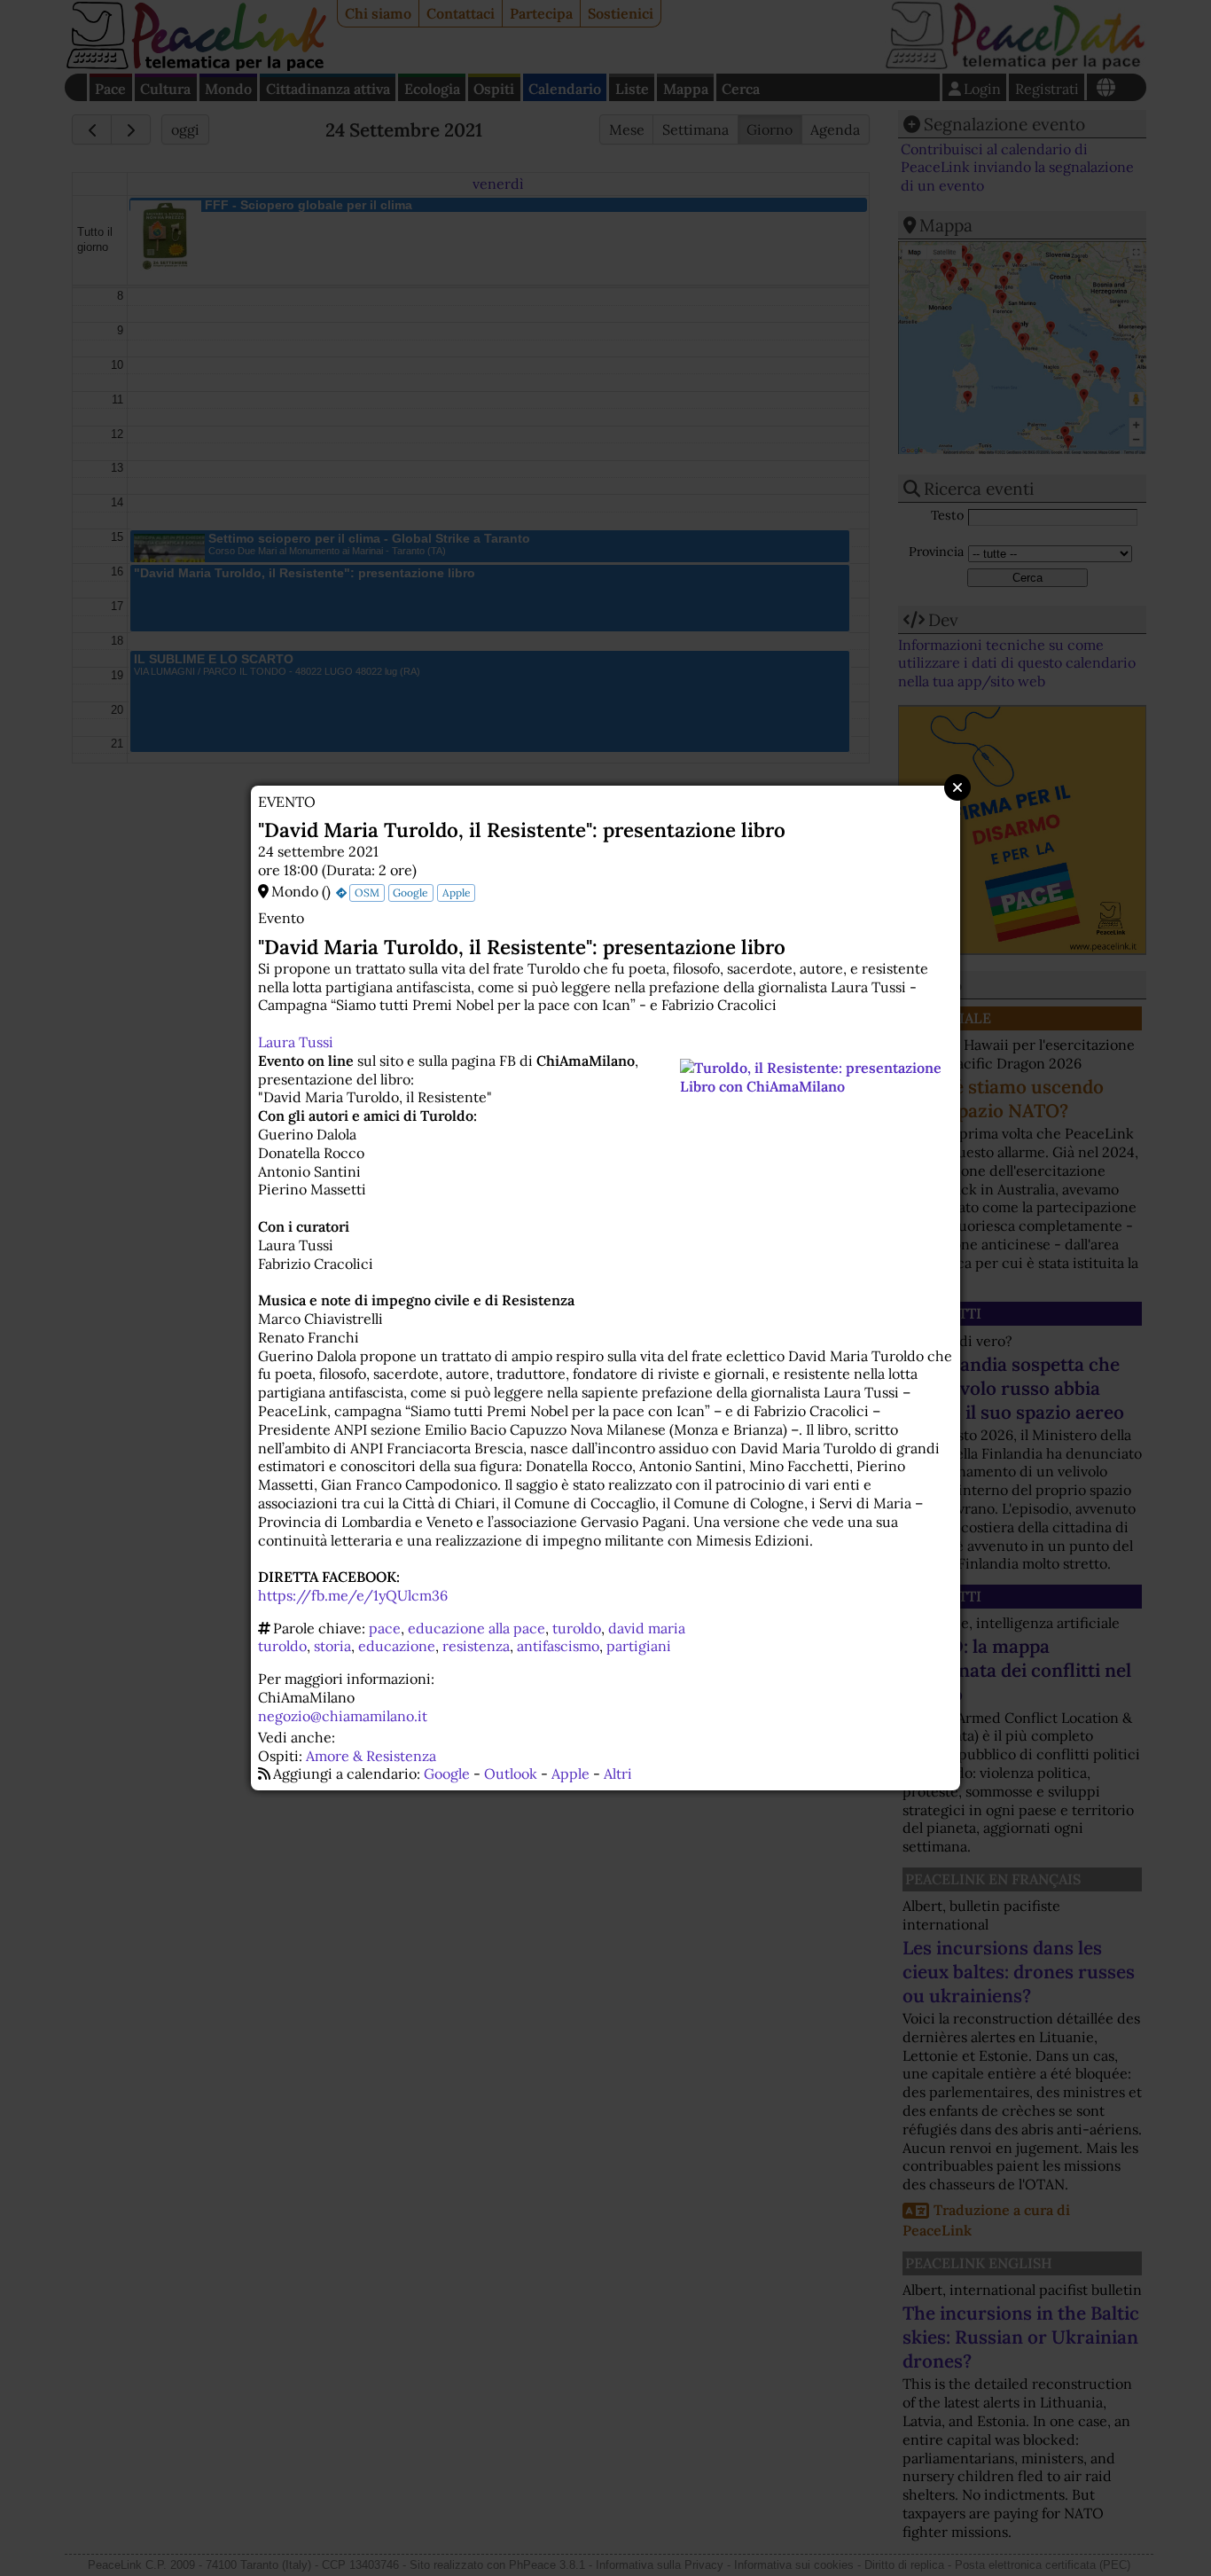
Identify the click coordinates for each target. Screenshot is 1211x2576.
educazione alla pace (477, 1628)
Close (957, 787)
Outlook (511, 1773)
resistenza (476, 1646)
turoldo (577, 1628)
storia (332, 1646)
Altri (618, 1773)
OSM (367, 893)
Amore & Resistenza (371, 1756)
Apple (457, 893)
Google (410, 893)
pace (385, 1628)
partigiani (639, 1646)
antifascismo (558, 1646)
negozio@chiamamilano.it (343, 1716)
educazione (397, 1646)
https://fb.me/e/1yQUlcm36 (353, 1595)
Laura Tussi (296, 1042)
